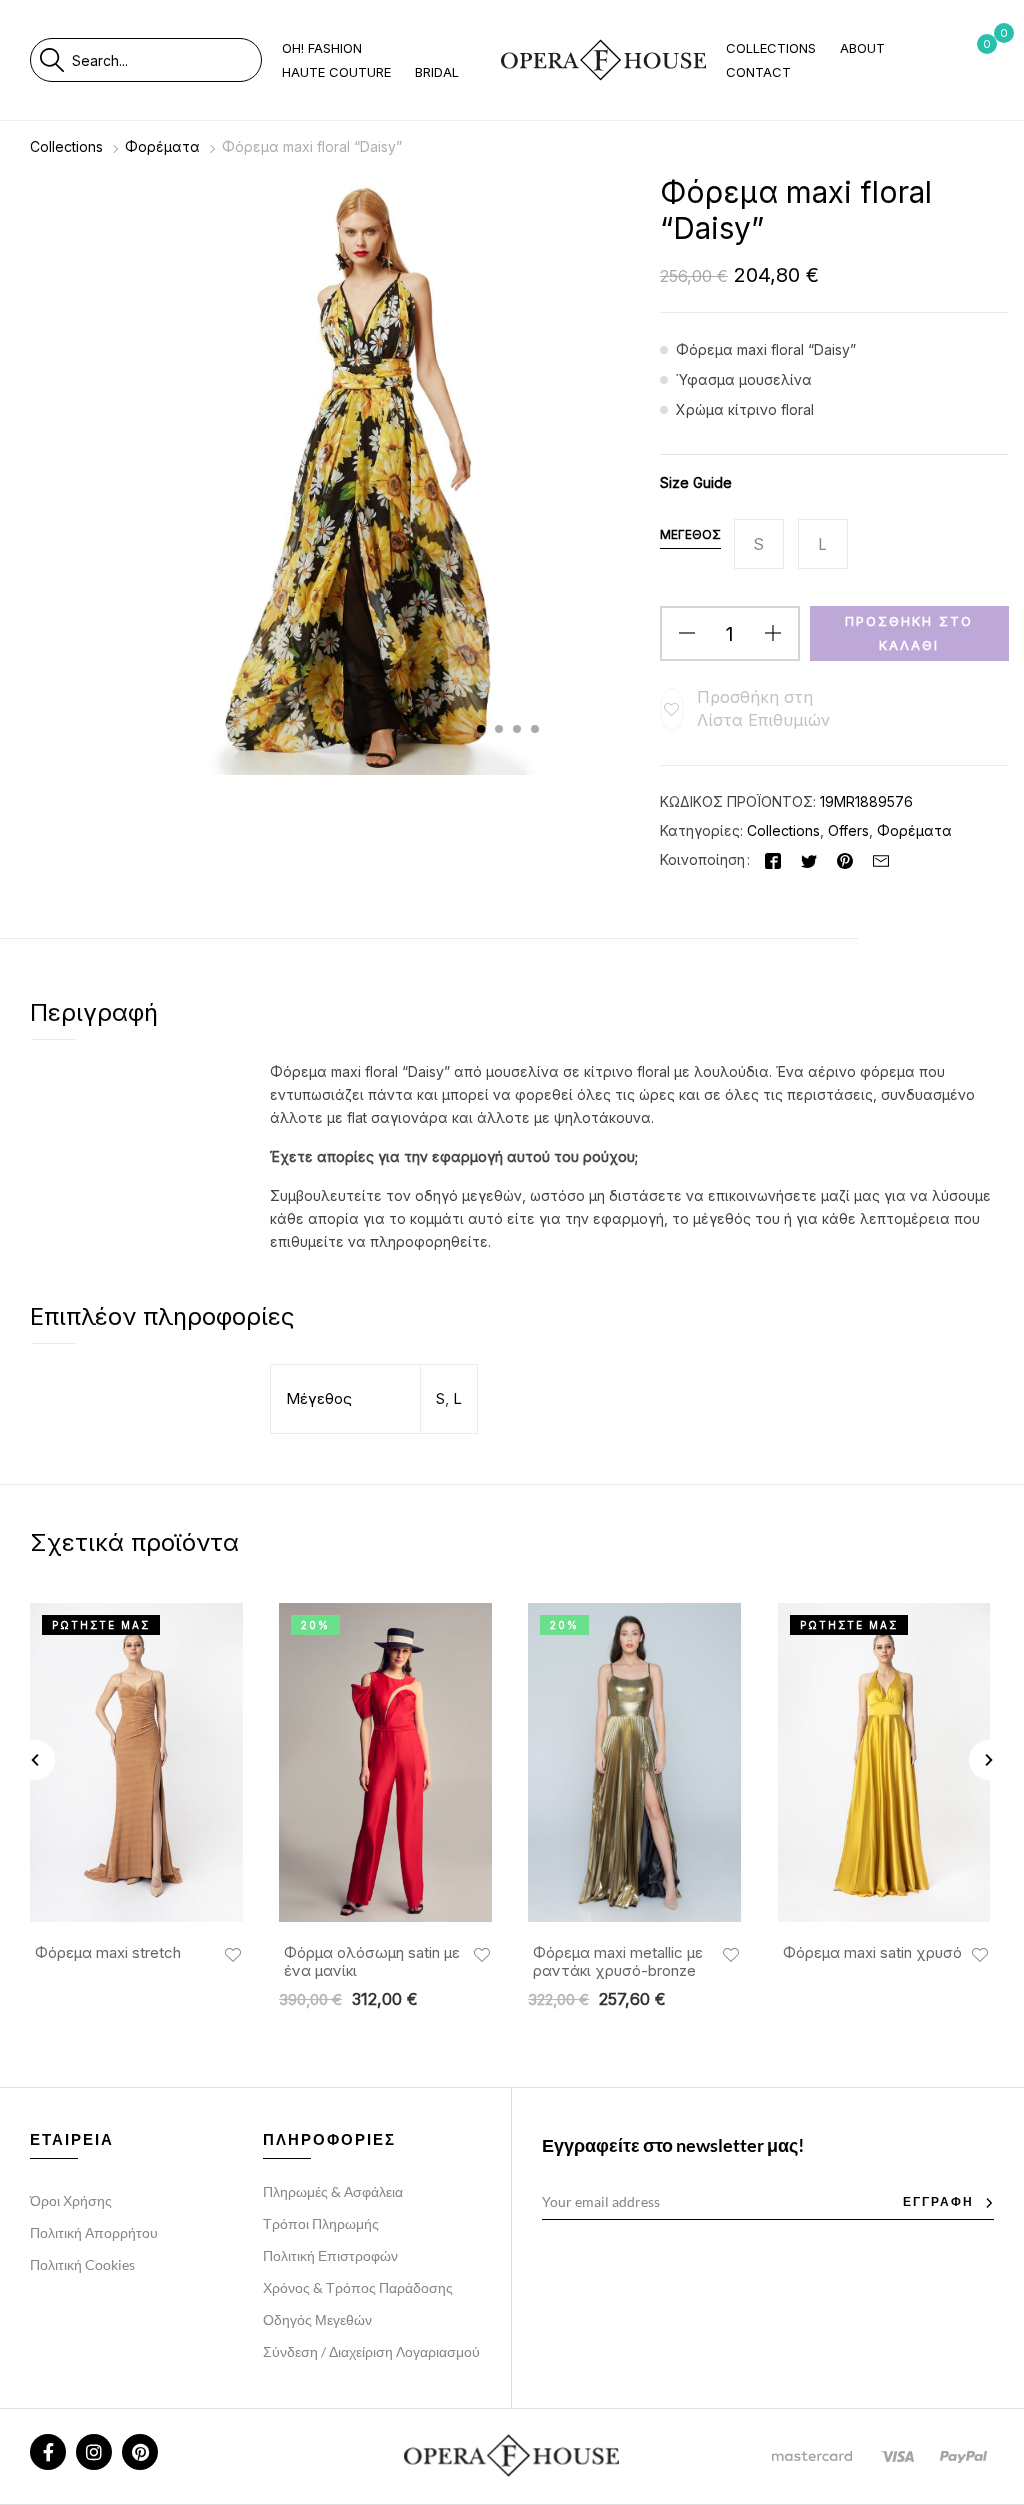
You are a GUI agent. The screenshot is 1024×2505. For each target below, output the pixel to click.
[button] (747, 709)
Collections (66, 146)
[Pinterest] (845, 859)
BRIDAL (437, 72)
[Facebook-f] (48, 2452)
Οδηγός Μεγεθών (317, 2319)
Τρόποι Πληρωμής (321, 2223)
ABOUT (862, 48)
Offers (848, 830)
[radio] (759, 544)
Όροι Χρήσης (71, 2200)
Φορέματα (162, 146)
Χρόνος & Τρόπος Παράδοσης (358, 2287)
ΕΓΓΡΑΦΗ (938, 2201)
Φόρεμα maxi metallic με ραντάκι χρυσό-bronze (618, 1962)
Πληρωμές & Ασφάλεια (333, 2191)
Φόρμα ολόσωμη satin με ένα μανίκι (372, 1962)
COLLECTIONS (771, 48)
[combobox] (166, 60)
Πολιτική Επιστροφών (330, 2255)
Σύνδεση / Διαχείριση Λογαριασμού (371, 2351)
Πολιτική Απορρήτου (94, 2232)
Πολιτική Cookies (82, 2264)
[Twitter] (809, 859)
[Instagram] (94, 2452)
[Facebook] (773, 859)
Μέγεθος (690, 534)
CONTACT (758, 72)
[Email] (881, 859)
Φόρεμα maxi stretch (108, 1953)
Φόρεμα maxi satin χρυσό (872, 1953)
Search (51, 60)
